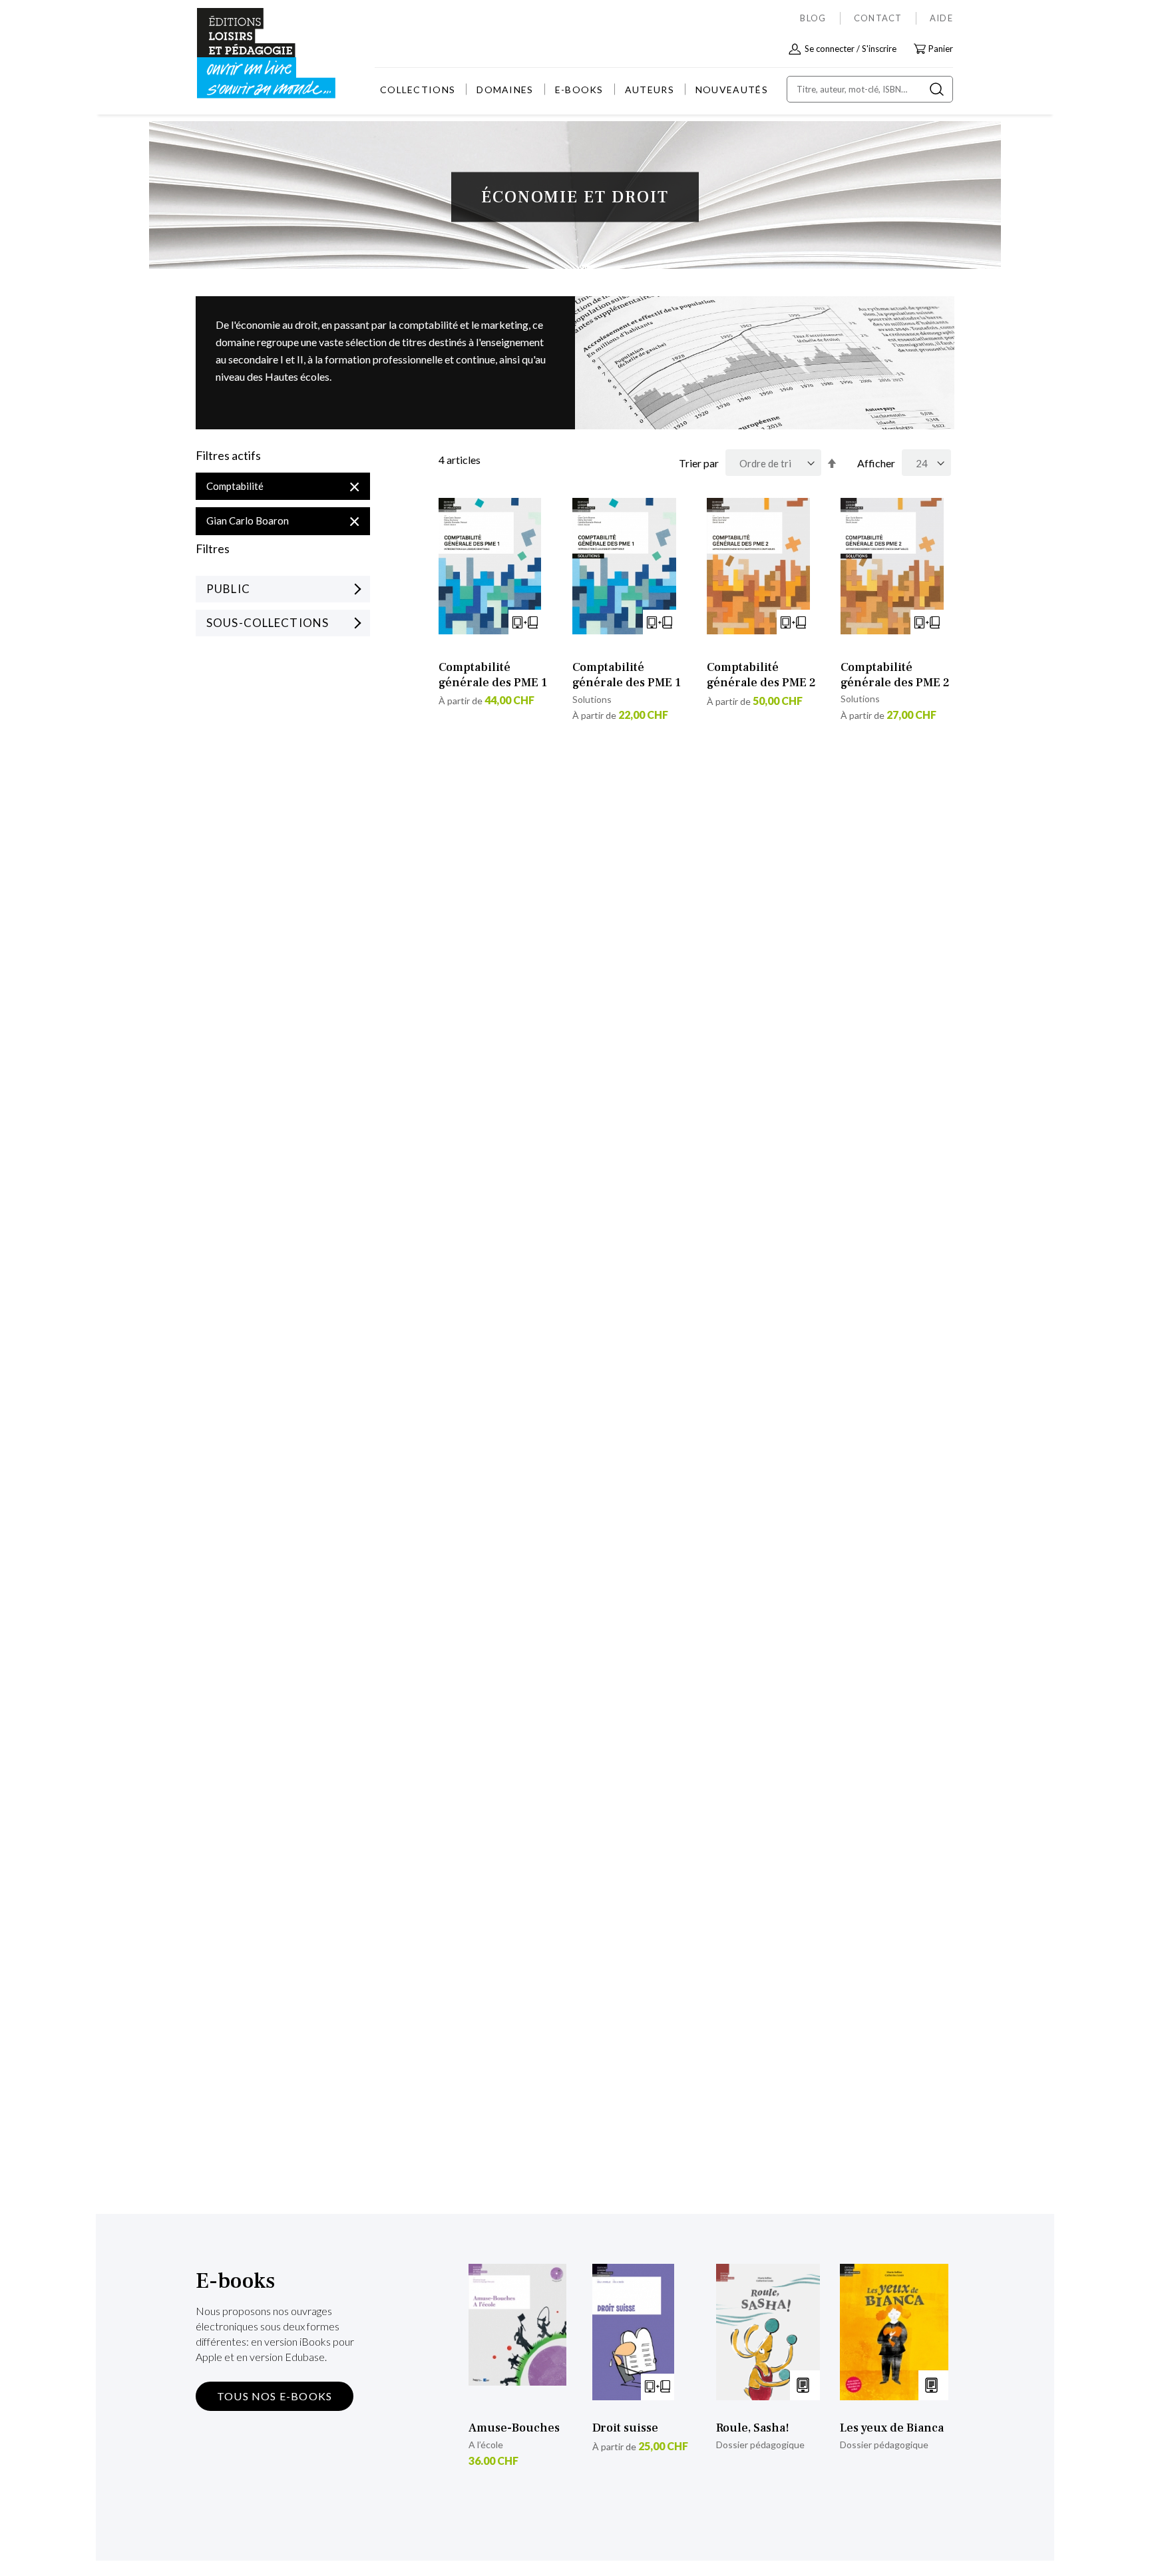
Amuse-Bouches (514, 2428)
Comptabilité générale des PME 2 (761, 675)
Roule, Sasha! (753, 2428)
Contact (878, 18)
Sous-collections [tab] (268, 623)
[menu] (574, 90)
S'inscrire (879, 49)
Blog (813, 18)
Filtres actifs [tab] (228, 456)
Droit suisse (625, 2428)
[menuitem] (418, 90)
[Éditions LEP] (246, 54)
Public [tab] (228, 589)
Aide (941, 18)
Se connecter (830, 49)
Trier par (699, 463)
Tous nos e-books (275, 2396)
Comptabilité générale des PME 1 (493, 675)
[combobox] (870, 89)
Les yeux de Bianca (892, 2428)
